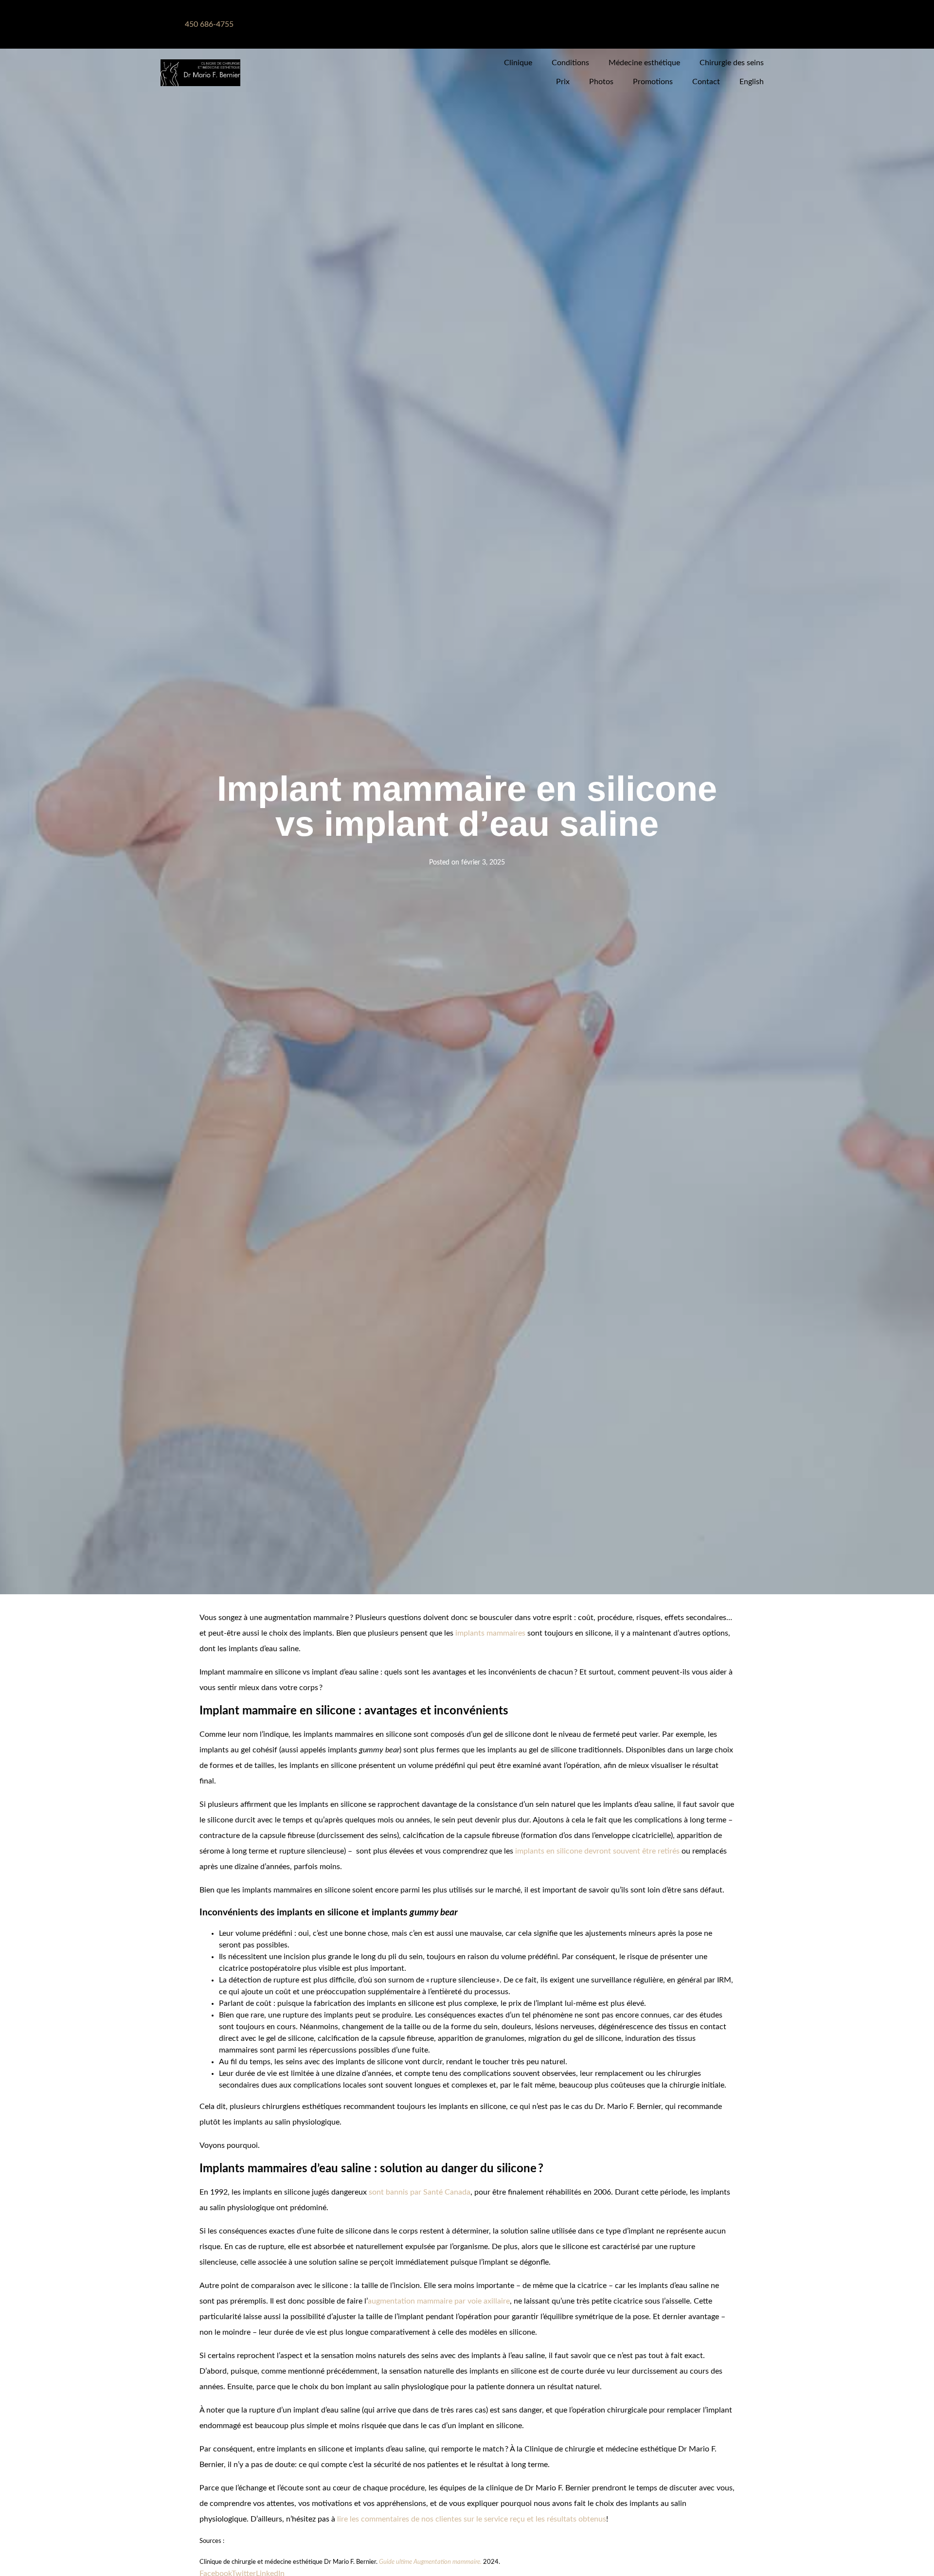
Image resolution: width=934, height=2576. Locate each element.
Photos (601, 82)
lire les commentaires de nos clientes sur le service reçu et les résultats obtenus (472, 2519)
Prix (563, 82)
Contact (706, 82)
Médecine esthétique (644, 63)
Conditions (570, 63)
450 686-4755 (209, 24)
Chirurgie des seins (732, 63)
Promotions (653, 82)
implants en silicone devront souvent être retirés (597, 1851)
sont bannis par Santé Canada (420, 2192)
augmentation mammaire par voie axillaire (439, 2301)
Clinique (518, 63)
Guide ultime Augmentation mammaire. (430, 2562)
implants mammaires (490, 1633)
